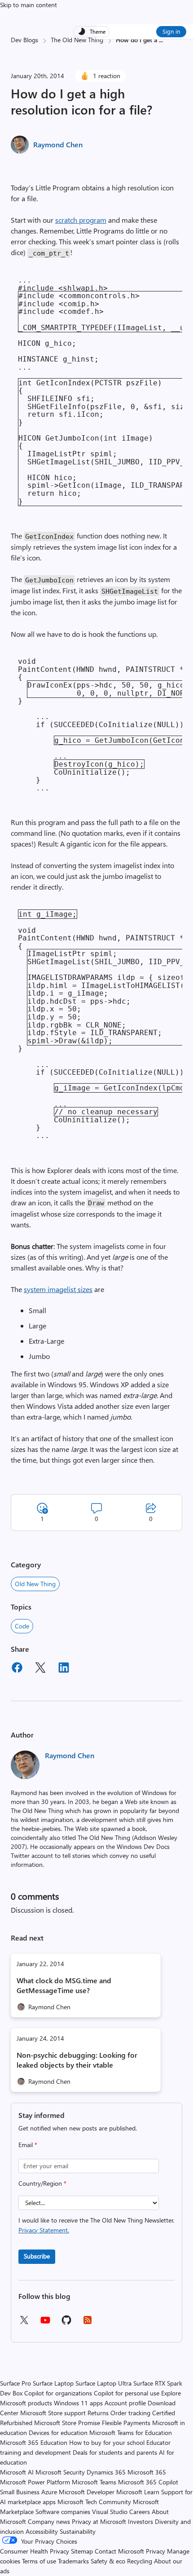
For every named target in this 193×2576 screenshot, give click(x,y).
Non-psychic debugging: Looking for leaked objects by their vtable (77, 2060)
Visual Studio (110, 2512)
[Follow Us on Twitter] (24, 2323)
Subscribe (37, 2256)
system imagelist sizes (58, 1289)
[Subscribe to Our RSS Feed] (88, 2323)
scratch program (81, 220)
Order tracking (130, 2413)
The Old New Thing (77, 40)
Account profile (125, 2403)
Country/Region (42, 2183)
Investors (140, 2521)
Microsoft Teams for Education (131, 2433)
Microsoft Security (60, 2472)
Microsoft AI (17, 2472)
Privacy (156, 2551)
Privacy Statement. (44, 2230)
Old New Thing (35, 1584)
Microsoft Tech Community (94, 2502)
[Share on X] (40, 1669)
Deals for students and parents (115, 2452)
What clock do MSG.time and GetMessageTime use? (64, 1985)
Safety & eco (108, 2561)
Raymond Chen (58, 144)
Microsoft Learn (138, 2492)
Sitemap (82, 2551)
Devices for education (58, 2433)
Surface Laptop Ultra (103, 2383)
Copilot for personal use (127, 2393)
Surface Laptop (53, 2383)
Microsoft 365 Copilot (148, 2482)
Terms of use (39, 2561)
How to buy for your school (107, 2442)
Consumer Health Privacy (35, 2551)
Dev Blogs (24, 40)
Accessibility (42, 2531)
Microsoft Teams (94, 2482)
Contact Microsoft (119, 2551)
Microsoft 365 (147, 2472)
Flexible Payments (126, 2423)
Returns (98, 2413)
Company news (49, 2521)
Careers (140, 2512)
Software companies (63, 2512)
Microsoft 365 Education (34, 2442)
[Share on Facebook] (17, 1669)
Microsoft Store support (53, 2413)
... (161, 40)
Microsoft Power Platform (35, 2482)
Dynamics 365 (106, 2472)
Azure (49, 2492)
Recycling (140, 2561)
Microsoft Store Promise (67, 2423)
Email (28, 2145)
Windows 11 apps (78, 2403)
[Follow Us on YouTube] (45, 2323)
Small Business (20, 2492)
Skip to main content (29, 5)
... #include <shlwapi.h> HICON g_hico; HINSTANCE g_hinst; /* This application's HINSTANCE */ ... (100, 391)
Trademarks (73, 2561)
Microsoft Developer (87, 2492)
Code (22, 1626)
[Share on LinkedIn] (64, 1669)
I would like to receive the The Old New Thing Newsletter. (96, 2225)
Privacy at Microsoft (99, 2521)
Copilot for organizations (58, 2393)
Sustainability (78, 2531)
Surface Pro (15, 2383)
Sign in (171, 31)
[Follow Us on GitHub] (66, 2323)
